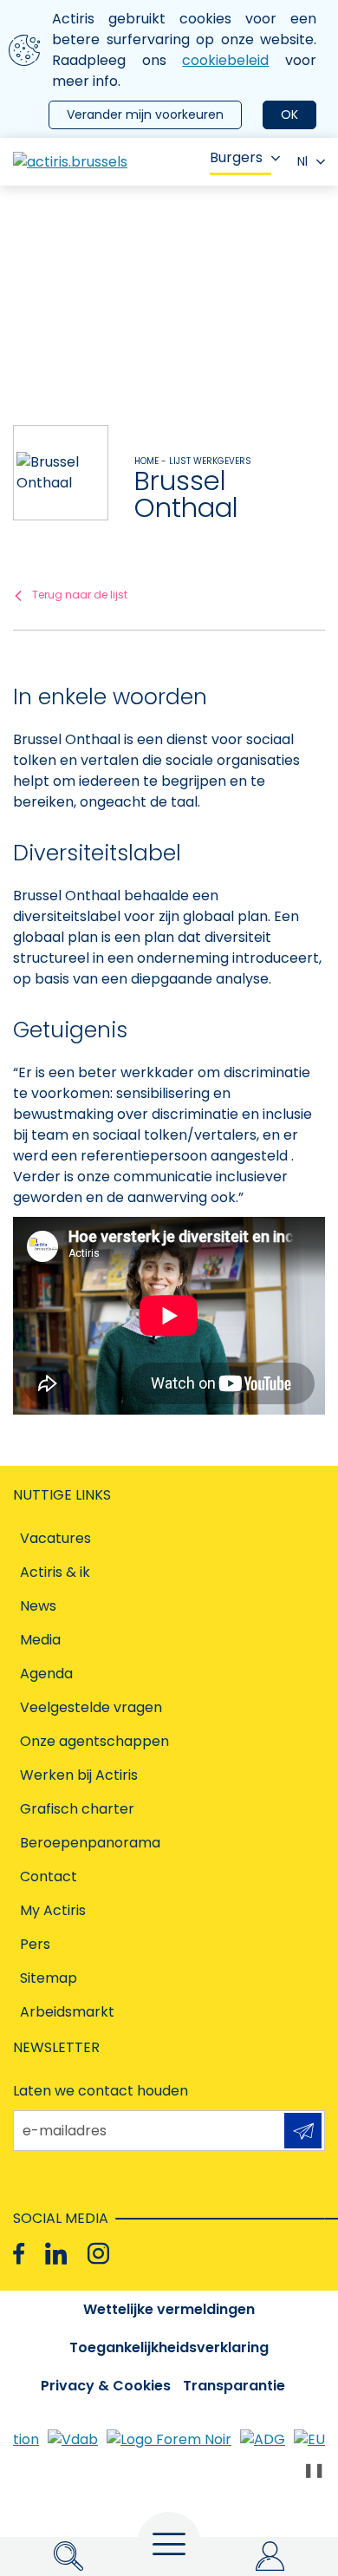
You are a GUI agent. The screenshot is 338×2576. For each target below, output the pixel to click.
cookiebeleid (225, 60)
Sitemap (49, 1978)
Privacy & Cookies (106, 2386)
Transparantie (234, 2386)
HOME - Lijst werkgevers (193, 461)
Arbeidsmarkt (67, 2012)
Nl (302, 161)
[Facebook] (19, 2254)
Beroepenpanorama (90, 1843)
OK (289, 114)
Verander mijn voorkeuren (145, 114)
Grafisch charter (77, 1809)
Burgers (236, 157)
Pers (35, 1944)
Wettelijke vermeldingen (169, 2309)
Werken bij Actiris (79, 1775)
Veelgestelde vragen (91, 1707)
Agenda (46, 1674)
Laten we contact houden (101, 2091)
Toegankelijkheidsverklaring (169, 2347)
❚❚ (314, 2470)
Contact (49, 1876)
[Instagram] (98, 2254)
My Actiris (53, 1910)
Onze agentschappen (94, 1741)
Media (40, 1640)
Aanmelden (303, 2131)
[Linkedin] (56, 2254)
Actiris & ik (55, 1572)
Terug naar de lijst (80, 595)
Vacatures (55, 1538)
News (38, 1606)
